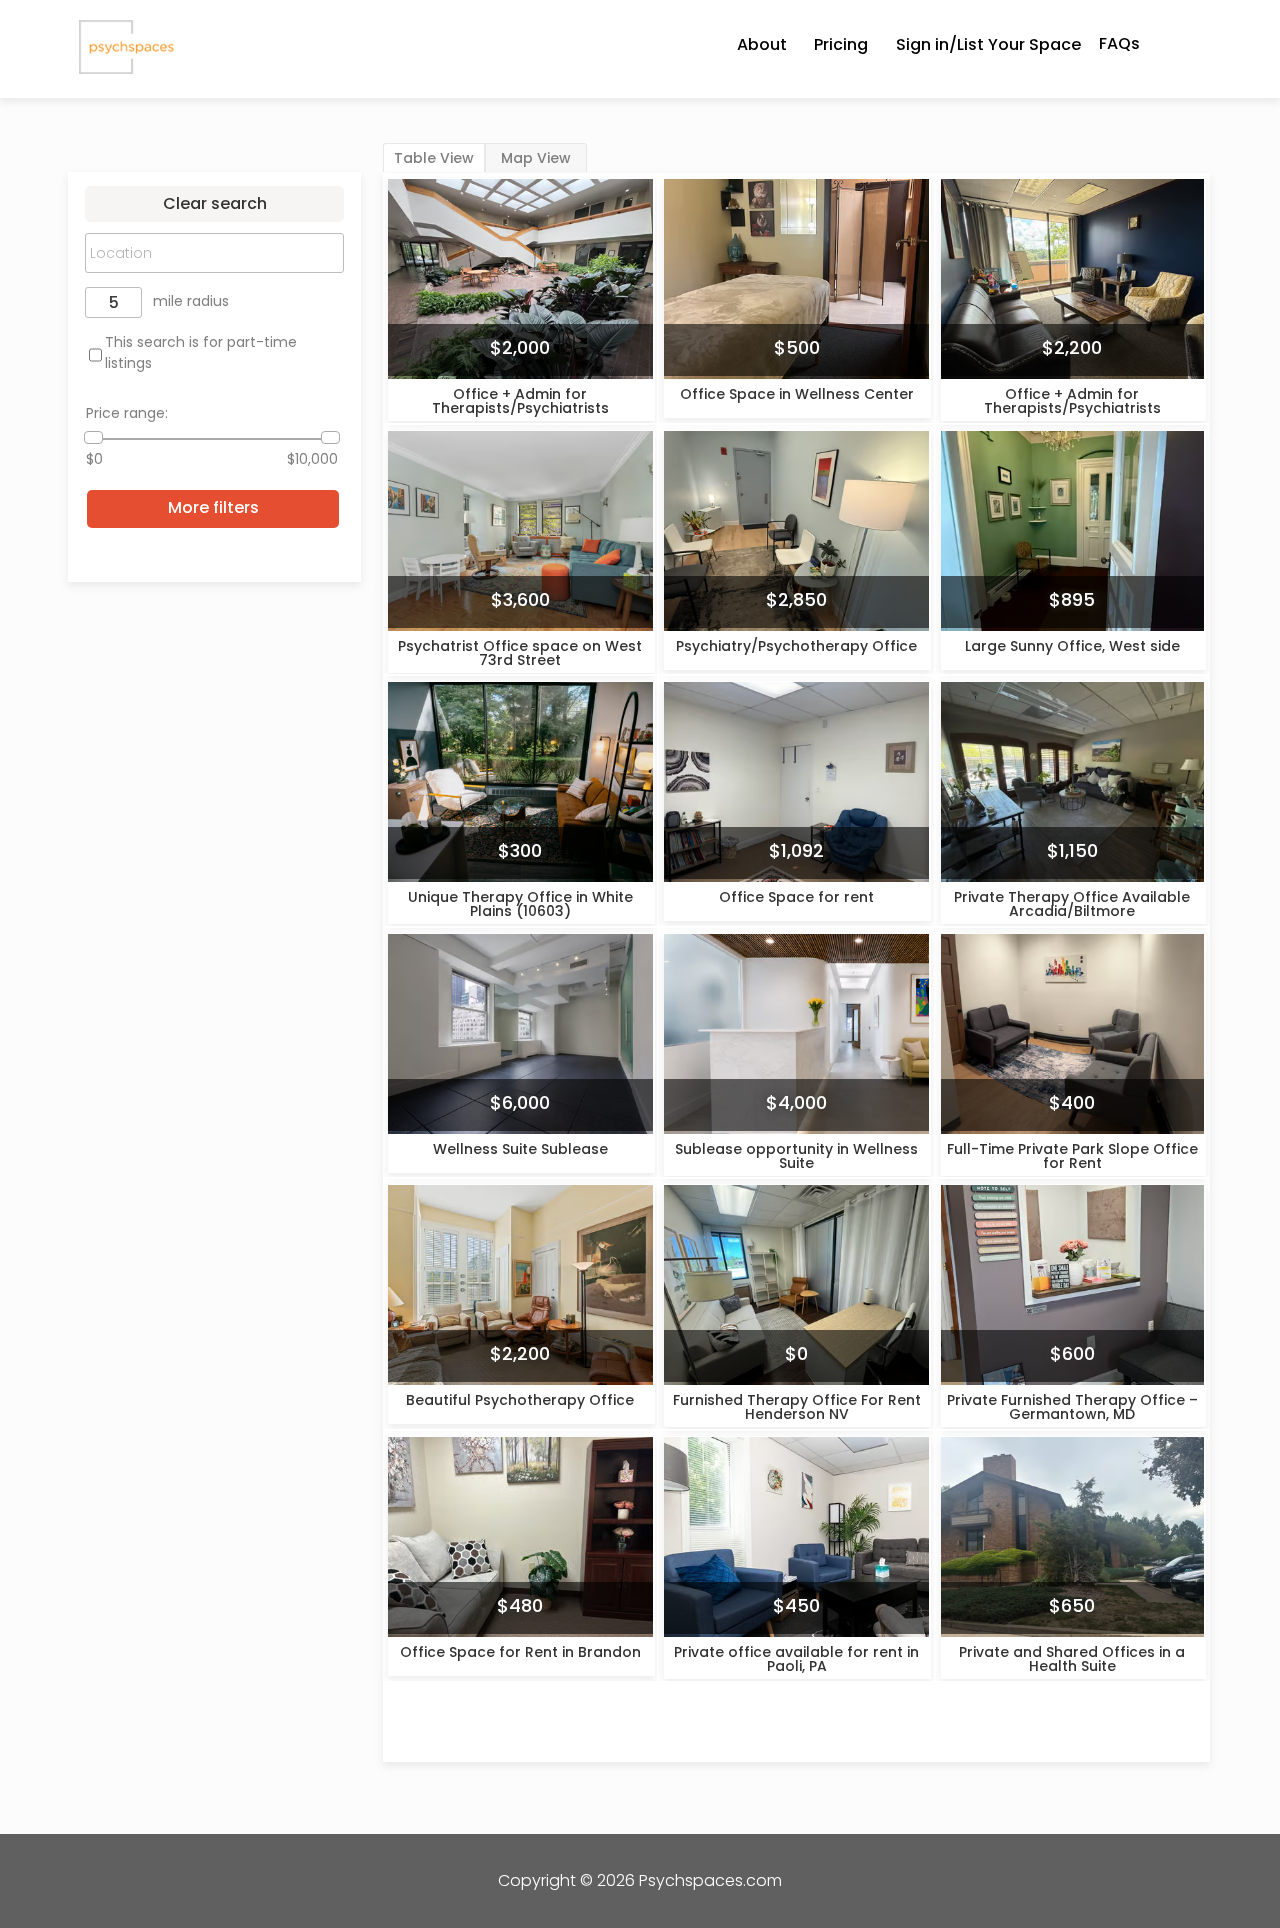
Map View (536, 158)
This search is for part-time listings (201, 352)
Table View (434, 158)
